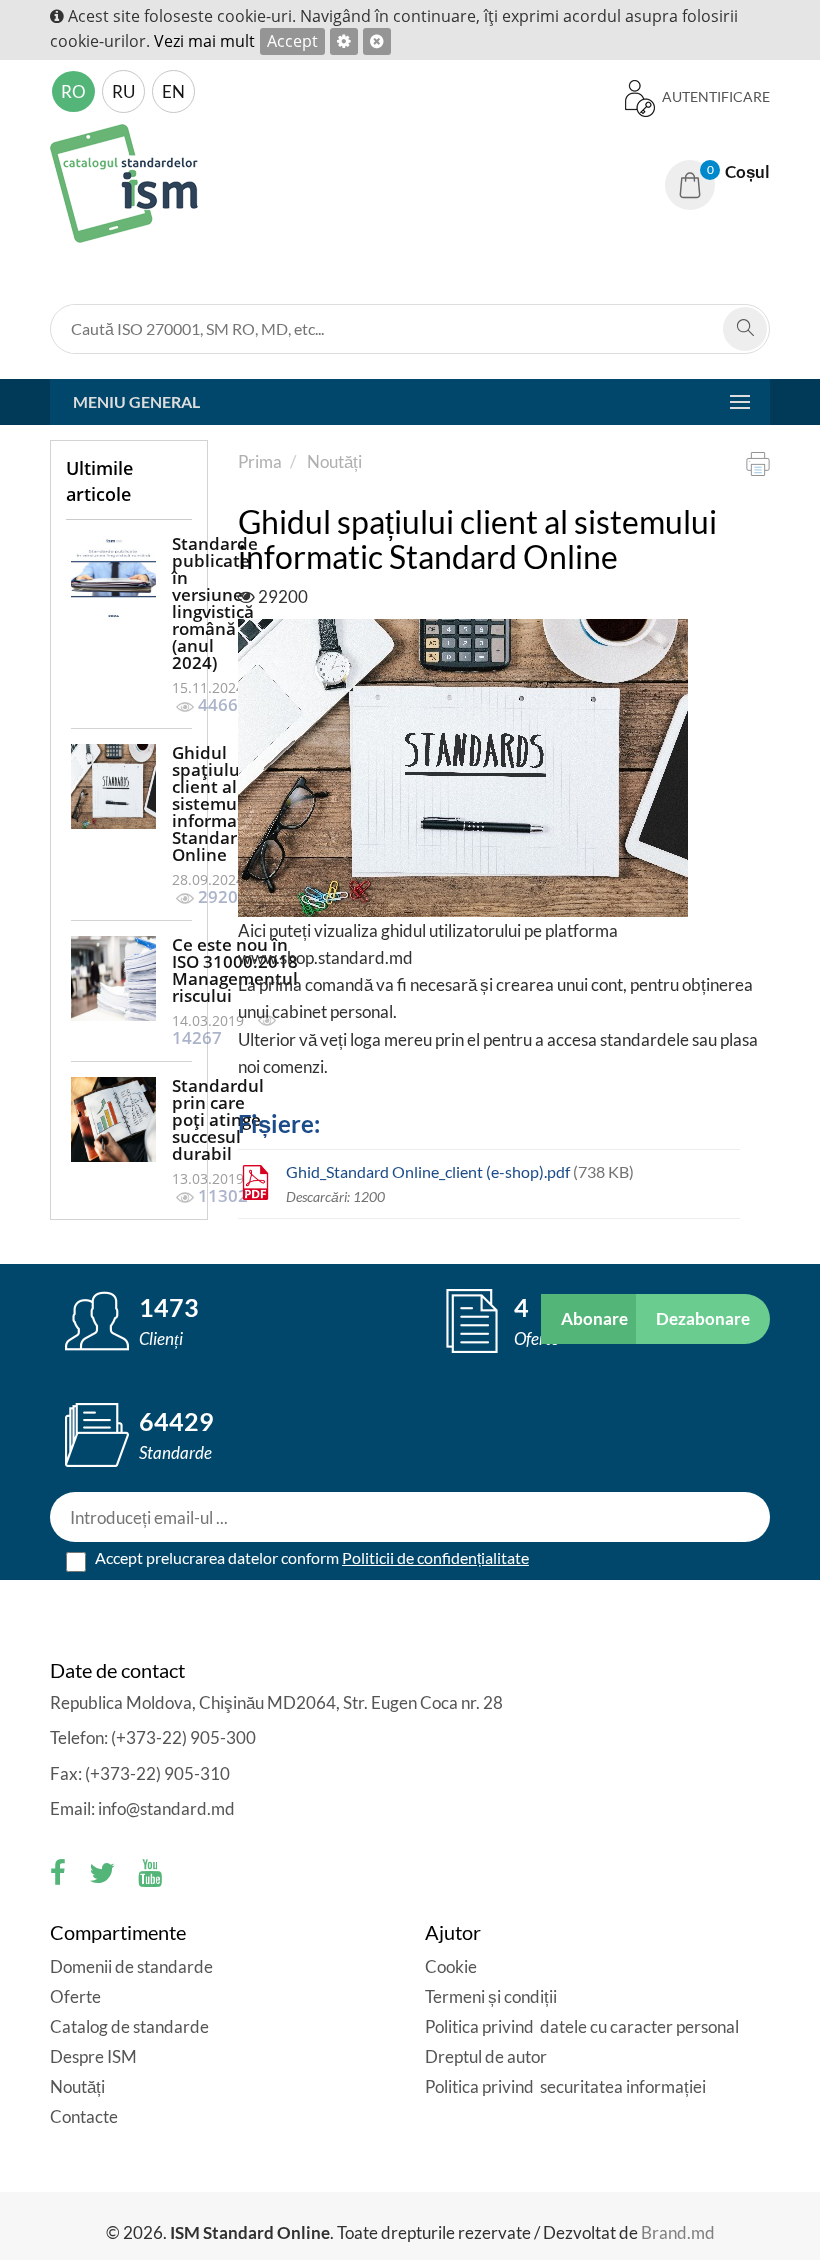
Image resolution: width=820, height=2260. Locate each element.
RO (73, 91)
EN (173, 91)
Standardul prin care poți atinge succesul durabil (218, 1119)
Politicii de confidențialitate (435, 1557)
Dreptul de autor (486, 2056)
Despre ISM (93, 2056)
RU (123, 91)
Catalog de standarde (129, 2026)
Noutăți (334, 461)
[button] (717, 172)
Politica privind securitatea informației (565, 2086)
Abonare (594, 1318)
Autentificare (714, 96)
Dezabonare (703, 1318)
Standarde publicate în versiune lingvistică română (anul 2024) (215, 603)
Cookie (451, 1966)
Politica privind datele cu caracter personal (582, 2026)
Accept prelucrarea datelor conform (310, 1557)
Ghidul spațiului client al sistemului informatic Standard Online (215, 803)
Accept (292, 41)
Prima (260, 461)
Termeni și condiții (491, 1996)
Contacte (84, 2116)
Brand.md (678, 2232)
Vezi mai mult (204, 41)
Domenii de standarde (131, 1966)
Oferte (75, 1996)
